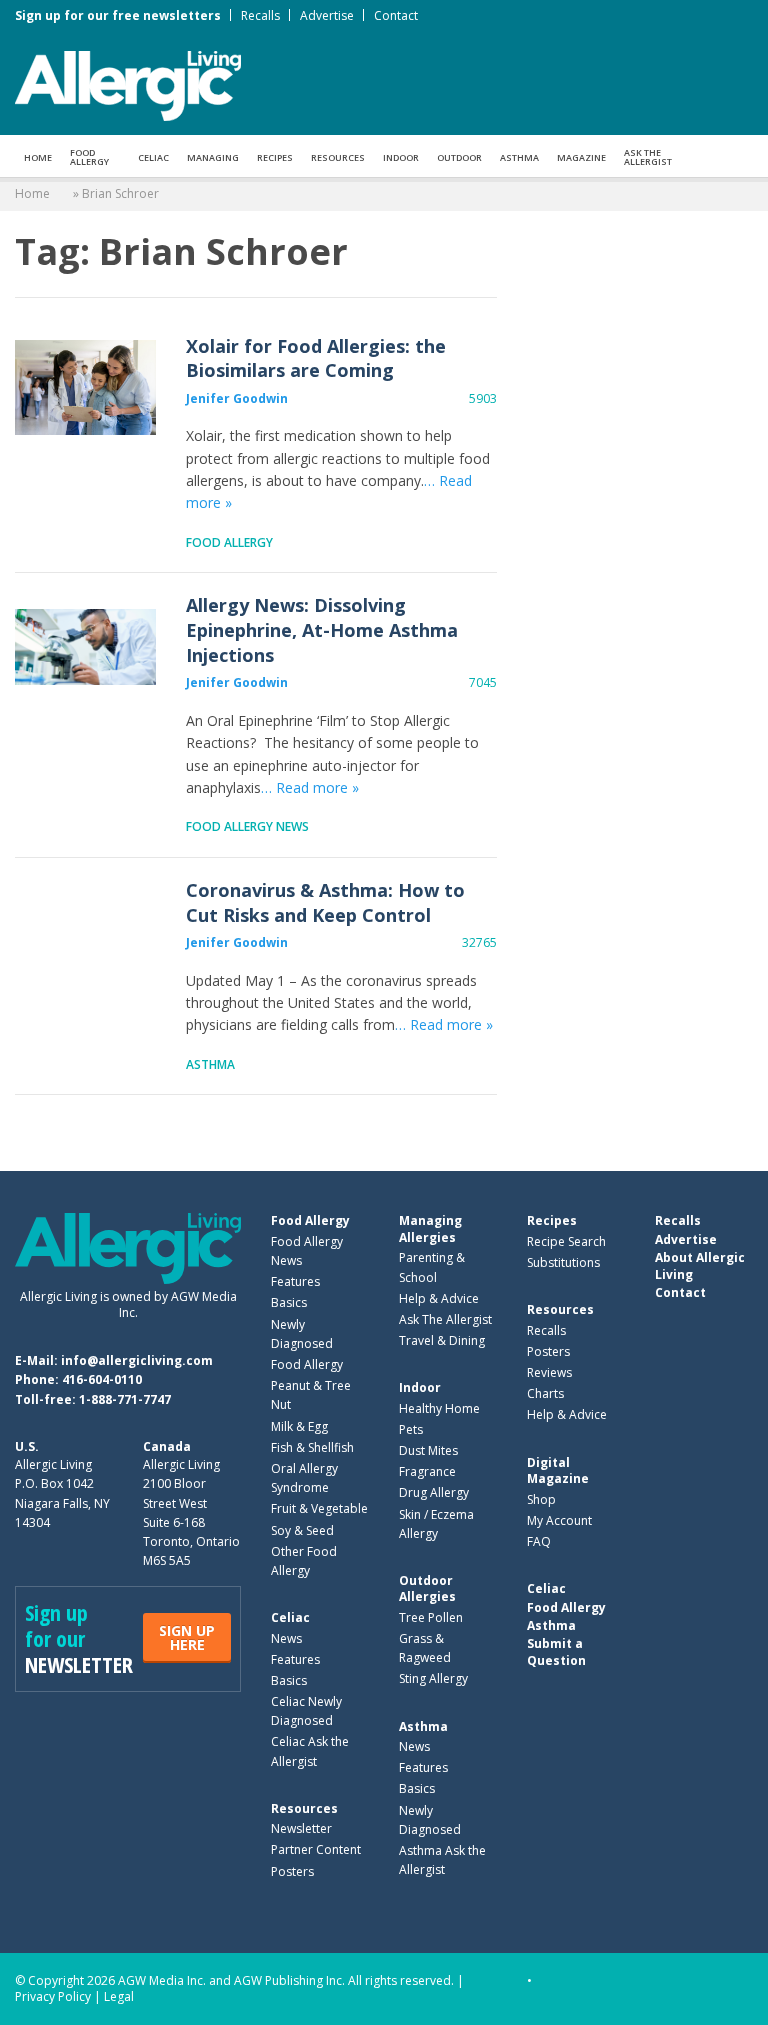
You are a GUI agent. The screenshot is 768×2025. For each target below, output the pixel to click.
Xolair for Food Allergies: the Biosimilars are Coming (85, 387)
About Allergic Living (700, 1265)
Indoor (401, 157)
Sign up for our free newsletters (118, 15)
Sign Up (187, 1637)
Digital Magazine (558, 1470)
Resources (338, 157)
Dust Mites (428, 1450)
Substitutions (563, 1262)
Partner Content (316, 1849)
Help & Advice (439, 1298)
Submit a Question (556, 1651)
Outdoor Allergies (427, 1588)
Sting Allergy (433, 1678)
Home (38, 157)
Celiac (153, 157)
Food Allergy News (247, 826)
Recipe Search (566, 1241)
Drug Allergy (434, 1492)
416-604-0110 (102, 1379)
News (286, 1638)
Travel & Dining (442, 1340)
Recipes (275, 157)
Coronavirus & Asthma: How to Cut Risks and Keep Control (85, 931)
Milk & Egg (299, 1426)
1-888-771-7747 (125, 1399)
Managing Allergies (430, 1228)
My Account (559, 1520)
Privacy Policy (53, 1996)
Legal (119, 1996)
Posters (292, 1871)
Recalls (260, 15)
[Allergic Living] (128, 84)
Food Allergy (89, 157)
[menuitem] (38, 156)
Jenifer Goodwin (237, 398)
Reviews (549, 1372)
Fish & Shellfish (312, 1447)
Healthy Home (439, 1408)
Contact (396, 15)
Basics (289, 1302)
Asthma (519, 157)
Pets (411, 1429)
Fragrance (427, 1471)
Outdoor (459, 157)
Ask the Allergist (648, 157)
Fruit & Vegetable (319, 1508)
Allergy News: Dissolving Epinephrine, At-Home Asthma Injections (85, 646)
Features (295, 1281)
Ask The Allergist (445, 1319)
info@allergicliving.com (137, 1360)
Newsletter (301, 1828)
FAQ (539, 1541)
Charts (545, 1393)
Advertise (327, 15)
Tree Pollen (431, 1617)
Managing (213, 157)
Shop (541, 1499)
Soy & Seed (302, 1530)
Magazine (581, 157)
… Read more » (310, 787)
